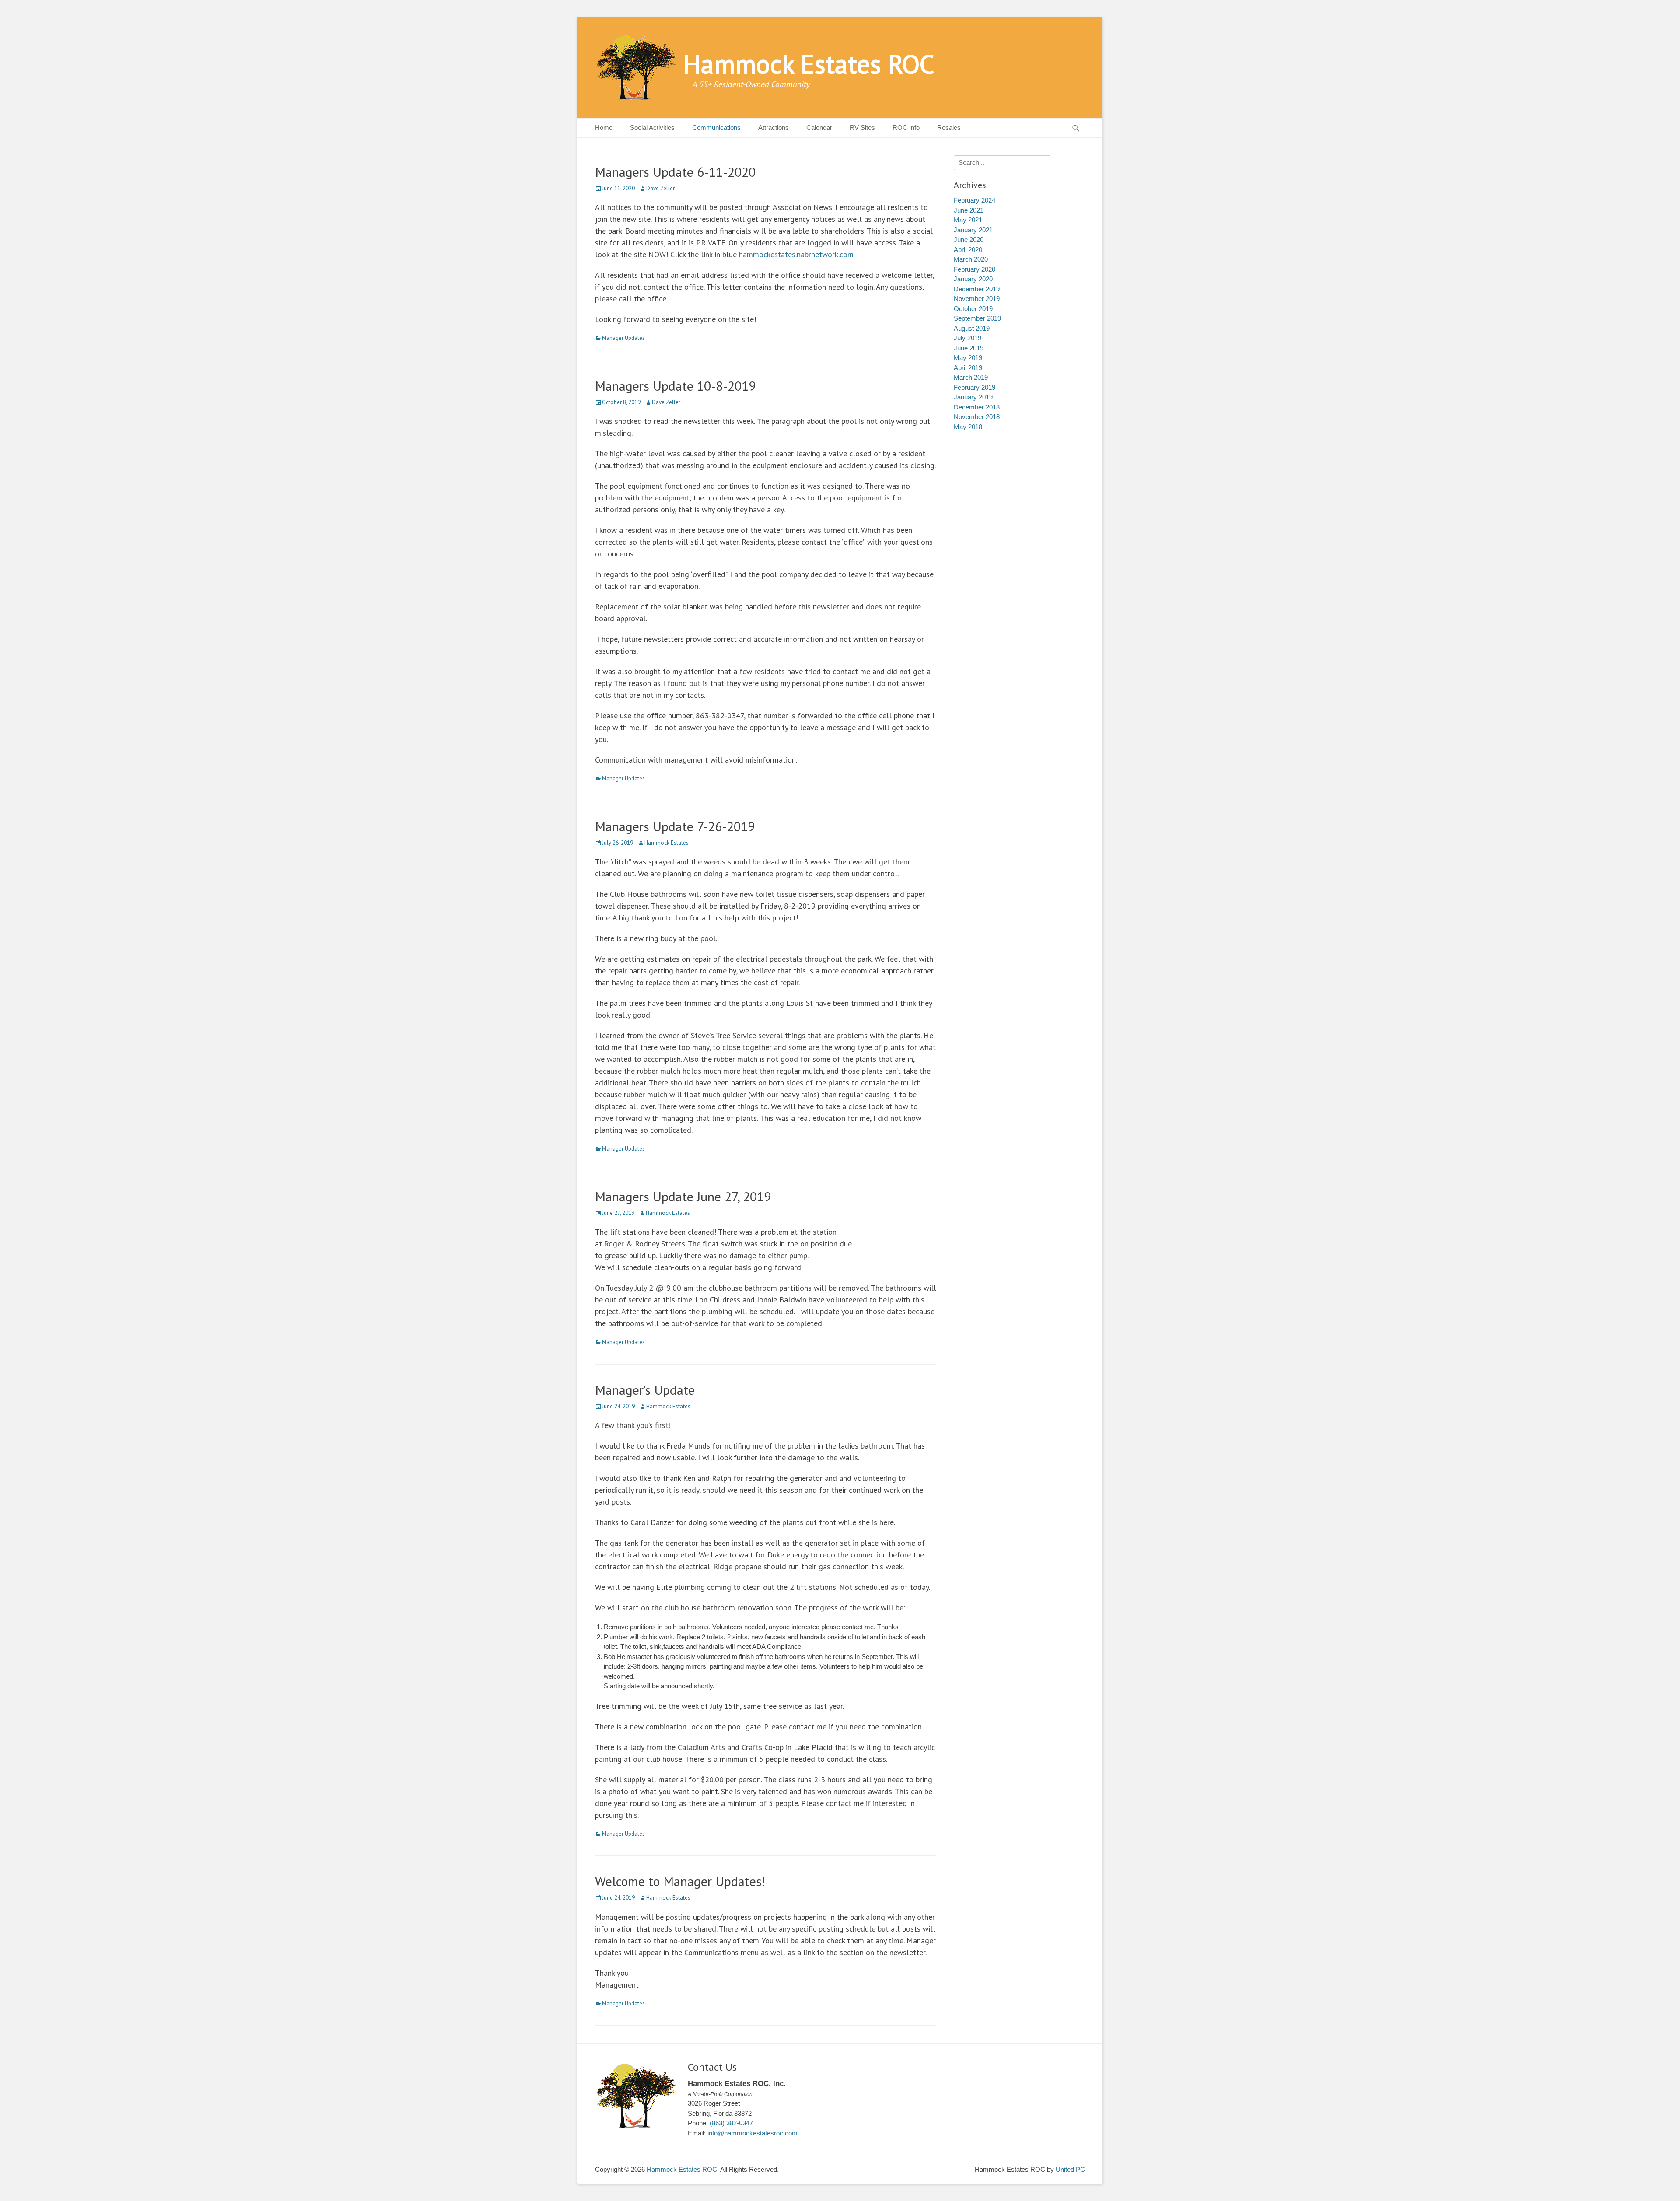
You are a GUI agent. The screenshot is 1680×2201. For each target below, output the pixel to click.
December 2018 (977, 407)
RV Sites (862, 128)
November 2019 (977, 299)
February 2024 (975, 200)
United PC (1070, 2169)
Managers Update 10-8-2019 (675, 386)
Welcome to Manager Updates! (680, 1881)
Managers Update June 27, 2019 (683, 1196)
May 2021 (968, 220)
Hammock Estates (667, 843)
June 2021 (969, 210)
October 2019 (973, 309)
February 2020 (975, 269)
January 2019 (973, 397)
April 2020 (968, 250)
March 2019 (971, 377)
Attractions (773, 128)
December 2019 (977, 289)
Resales (949, 128)
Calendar (819, 128)
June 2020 (969, 240)
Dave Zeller (660, 188)
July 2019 (968, 338)
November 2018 (977, 417)
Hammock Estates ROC (809, 64)
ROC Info (906, 128)
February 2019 (975, 387)
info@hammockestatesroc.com (752, 2133)
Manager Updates (623, 338)
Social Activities (652, 128)
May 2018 (968, 427)
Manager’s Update (645, 1390)
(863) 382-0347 (731, 2123)
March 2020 (971, 259)
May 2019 (968, 358)
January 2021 (973, 230)
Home (604, 128)
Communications (716, 128)
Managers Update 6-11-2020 (675, 172)
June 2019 (969, 348)
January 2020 (973, 279)
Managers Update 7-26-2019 (675, 826)
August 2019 (972, 328)
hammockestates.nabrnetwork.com (796, 254)
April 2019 (968, 368)
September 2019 (977, 318)
